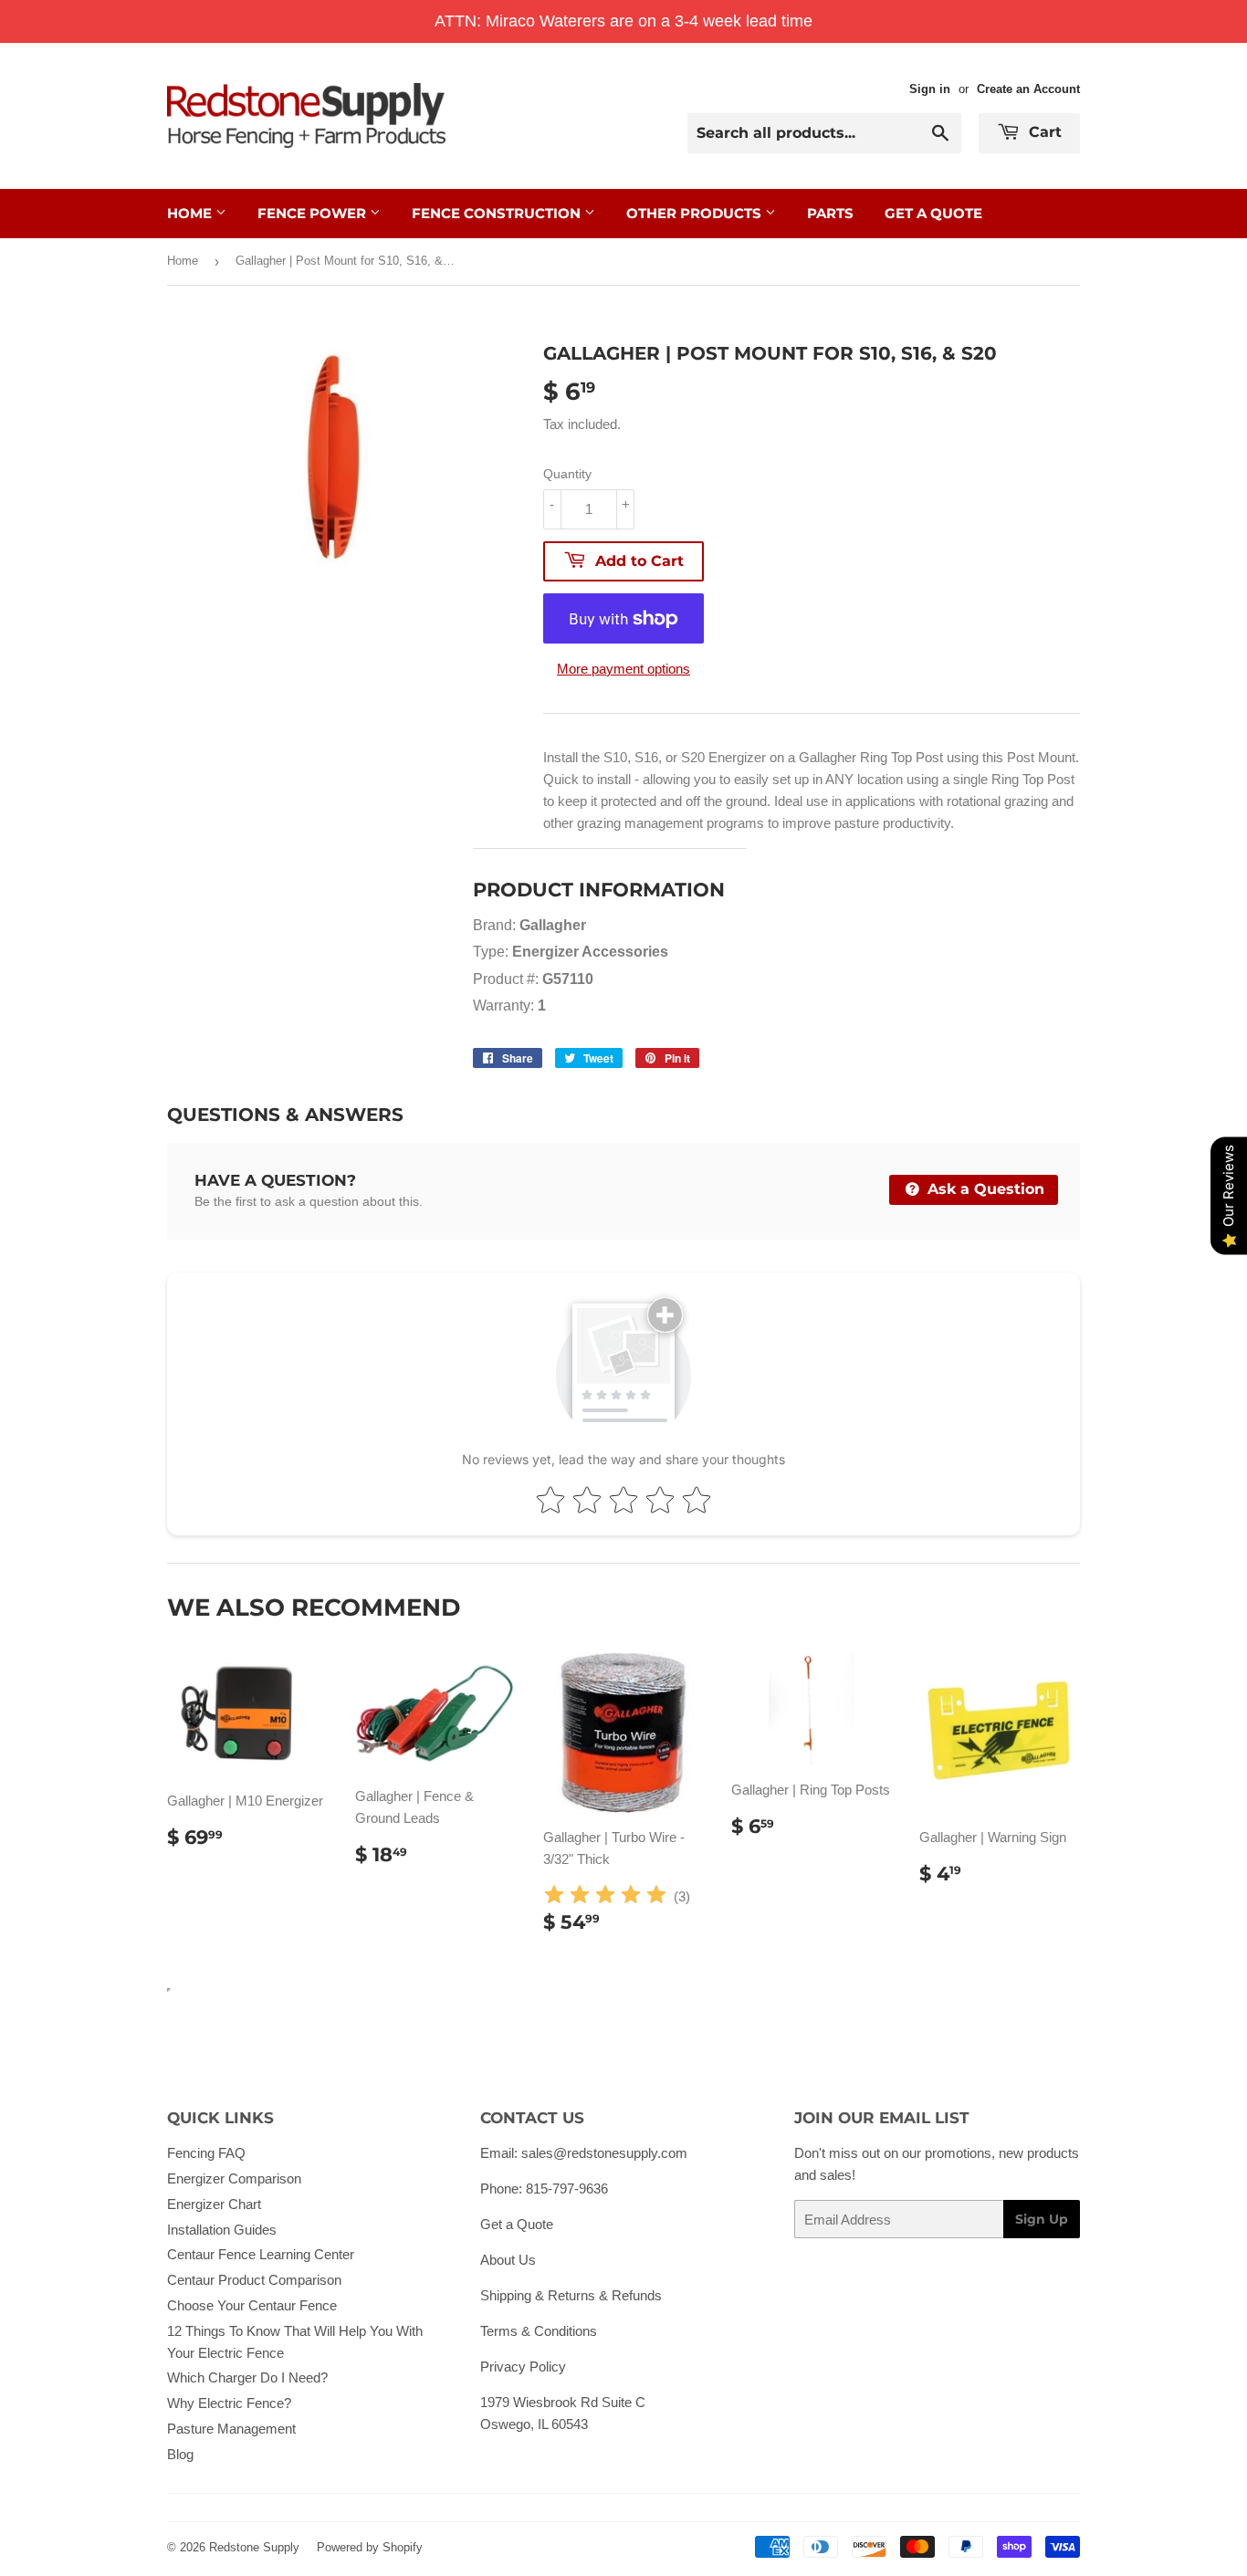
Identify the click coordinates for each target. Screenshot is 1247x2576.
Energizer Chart (214, 2204)
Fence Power (314, 213)
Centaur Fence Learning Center (261, 2254)
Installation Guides (222, 2230)
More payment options (623, 669)
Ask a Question (984, 1189)
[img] (605, 1897)
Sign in (930, 89)
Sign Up (1042, 2219)
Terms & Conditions (539, 2331)
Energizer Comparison (234, 2178)
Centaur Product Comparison (254, 2280)
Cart (1043, 132)
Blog (180, 2454)
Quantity (567, 474)
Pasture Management (231, 2429)
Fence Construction (498, 213)
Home (191, 213)
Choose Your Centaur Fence (252, 2305)
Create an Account (1028, 89)
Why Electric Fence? (229, 2403)
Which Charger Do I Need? (247, 2377)
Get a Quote (517, 2224)
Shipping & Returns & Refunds (571, 2295)
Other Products (696, 213)
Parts (830, 213)
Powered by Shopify (370, 2547)
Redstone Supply (254, 2547)
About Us (508, 2260)
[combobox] (824, 133)
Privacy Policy (523, 2367)
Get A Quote (933, 213)
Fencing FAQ (206, 2153)
